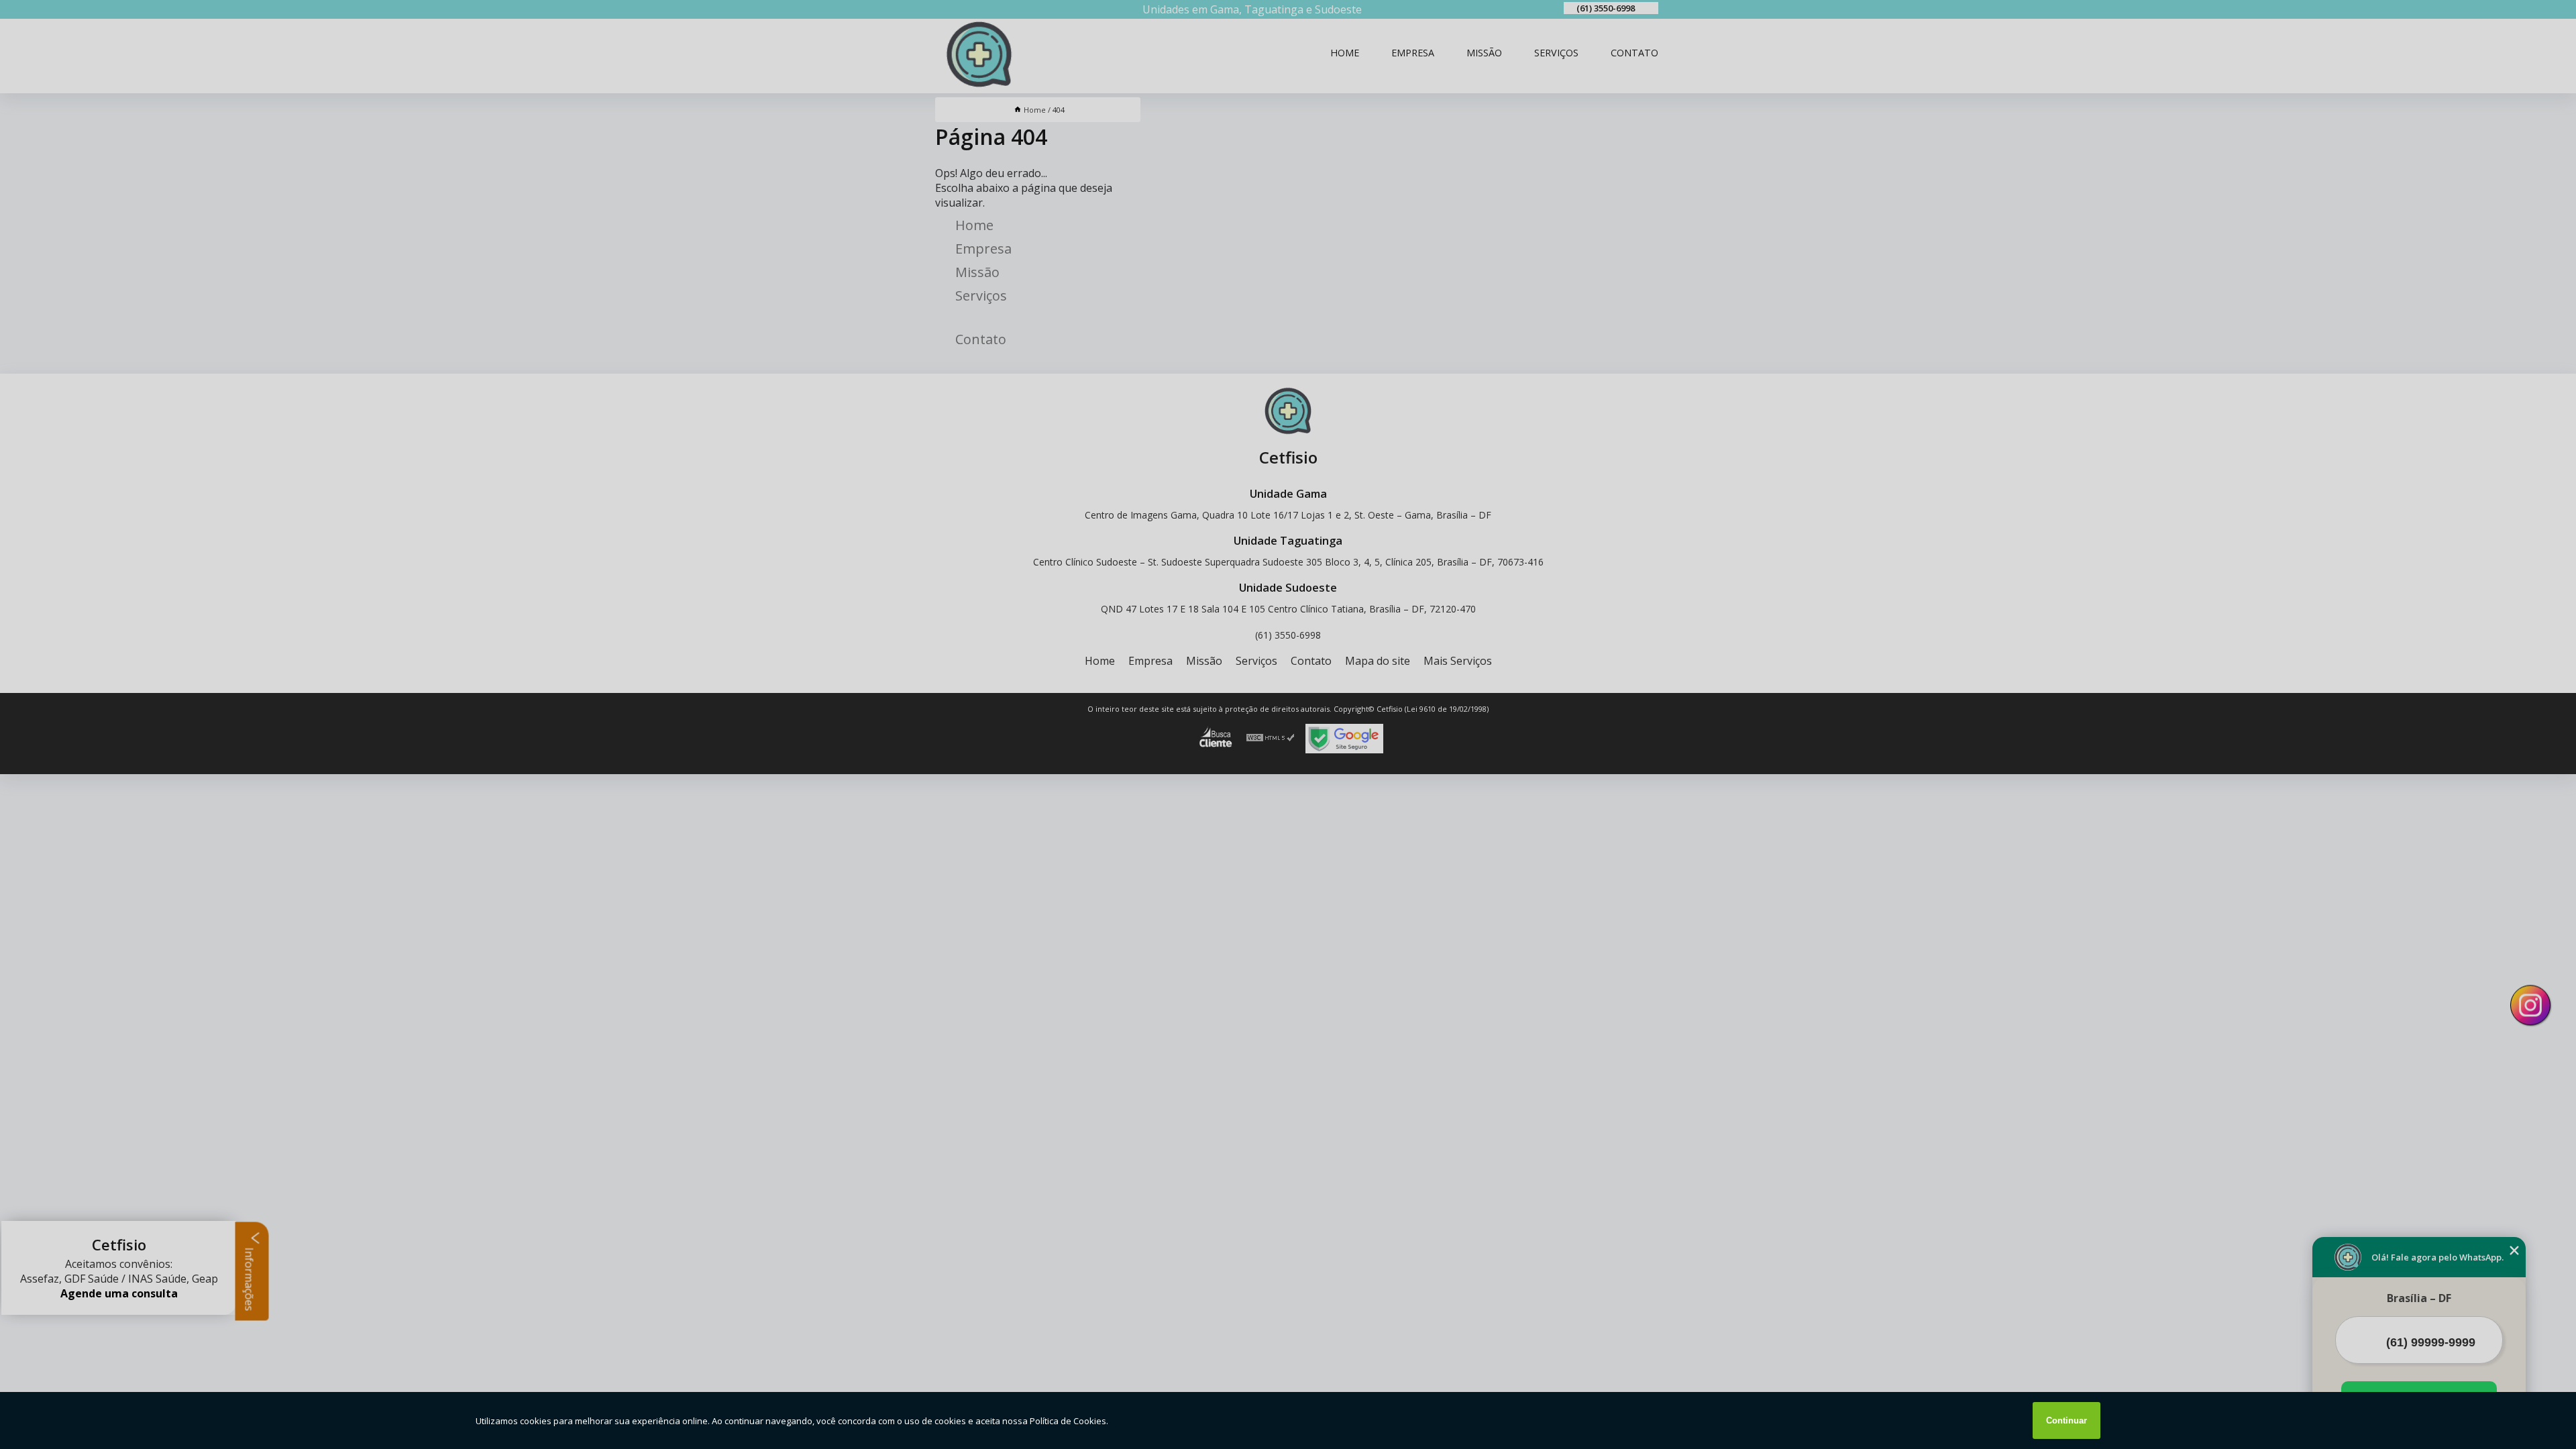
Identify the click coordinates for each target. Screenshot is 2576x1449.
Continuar (2067, 1420)
